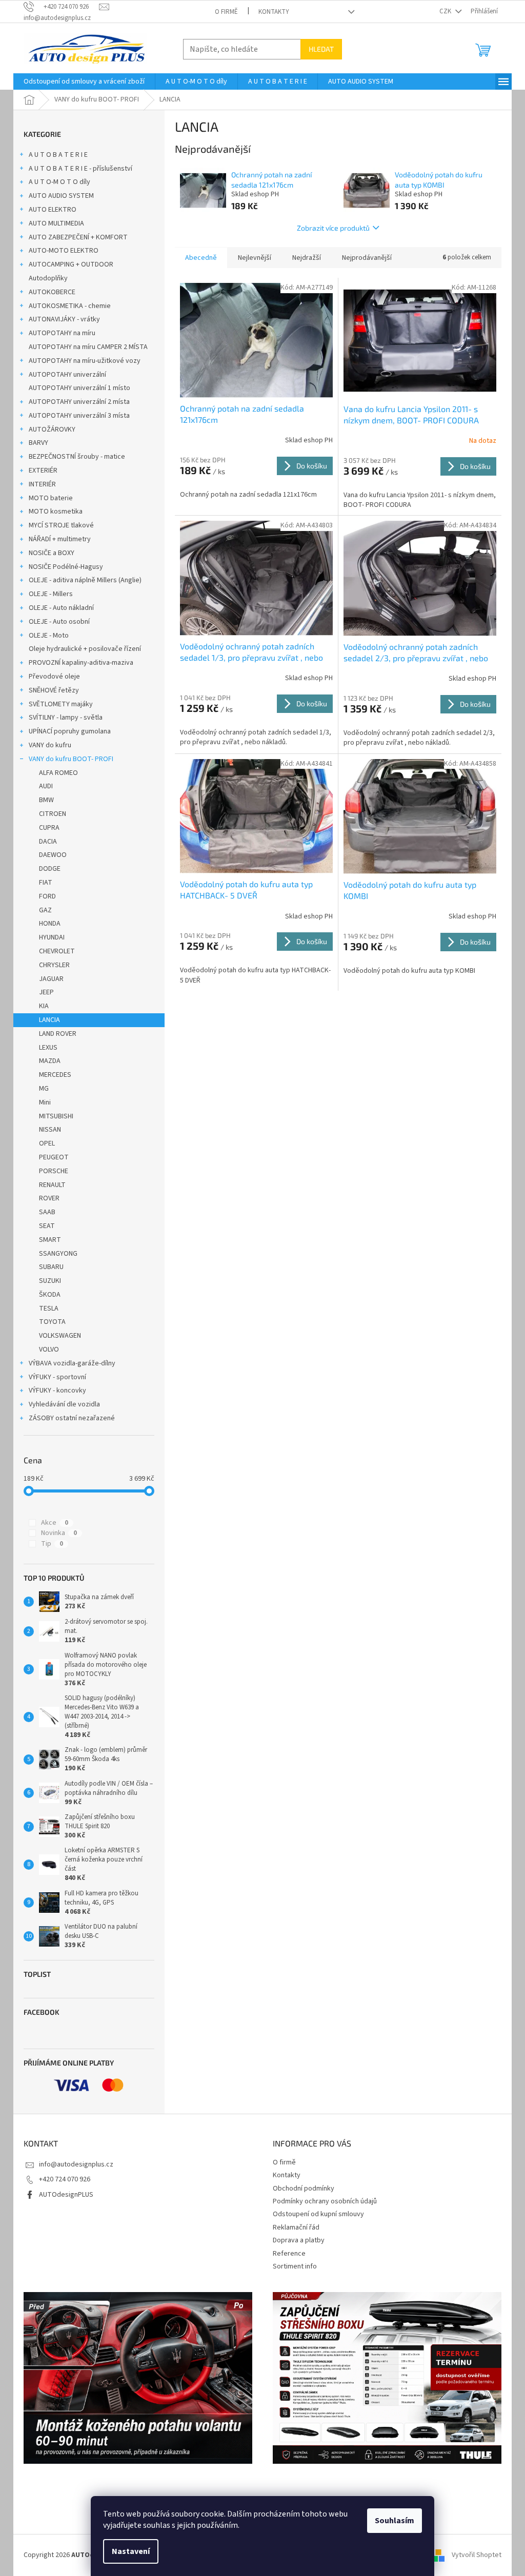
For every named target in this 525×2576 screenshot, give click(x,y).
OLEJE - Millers (51, 594)
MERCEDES (55, 1075)
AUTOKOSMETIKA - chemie (70, 306)
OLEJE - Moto (49, 636)
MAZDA (50, 1061)
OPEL (47, 1143)
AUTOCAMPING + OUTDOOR (71, 264)
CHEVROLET (57, 951)
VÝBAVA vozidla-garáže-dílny (72, 1363)
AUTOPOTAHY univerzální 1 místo (79, 388)
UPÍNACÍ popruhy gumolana (70, 731)
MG (44, 1089)
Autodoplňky (48, 278)
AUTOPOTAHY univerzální (67, 375)
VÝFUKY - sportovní (57, 1377)
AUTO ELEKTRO (53, 210)
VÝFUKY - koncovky (57, 1391)
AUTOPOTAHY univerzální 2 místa (79, 402)
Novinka (59, 1533)
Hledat (321, 49)
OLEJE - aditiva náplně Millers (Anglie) (85, 580)
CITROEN (53, 814)
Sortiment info (295, 2266)
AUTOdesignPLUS (66, 2195)
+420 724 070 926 (65, 2179)
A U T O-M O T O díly (59, 182)
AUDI (46, 786)
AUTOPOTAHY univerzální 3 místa (79, 416)
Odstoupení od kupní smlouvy (318, 2214)
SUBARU (51, 1267)
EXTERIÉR (43, 471)
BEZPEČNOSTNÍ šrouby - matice (77, 457)
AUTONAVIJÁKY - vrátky (64, 319)
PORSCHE (54, 1171)
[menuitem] (84, 81)
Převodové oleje (54, 677)
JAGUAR (51, 979)
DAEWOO (53, 855)
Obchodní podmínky (304, 2189)
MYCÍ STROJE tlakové (61, 525)
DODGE (50, 869)
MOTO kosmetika (56, 512)
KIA (44, 1006)
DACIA (48, 842)
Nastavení (131, 2551)
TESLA (49, 1309)
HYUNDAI (52, 937)
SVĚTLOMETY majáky (61, 704)
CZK (446, 11)
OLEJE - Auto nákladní (61, 608)
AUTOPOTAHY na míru (62, 333)
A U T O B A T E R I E (58, 155)
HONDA (50, 924)
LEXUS (48, 1048)
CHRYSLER (54, 965)
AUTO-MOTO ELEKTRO (64, 251)
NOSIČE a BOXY (52, 553)
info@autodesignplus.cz (76, 2164)
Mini (45, 1102)
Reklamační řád (296, 2227)
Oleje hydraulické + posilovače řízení (85, 649)
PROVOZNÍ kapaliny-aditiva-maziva (81, 663)
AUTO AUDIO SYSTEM (61, 196)
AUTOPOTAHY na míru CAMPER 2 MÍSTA (88, 347)
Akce (55, 1523)
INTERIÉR (42, 484)
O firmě (226, 12)
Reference (289, 2254)
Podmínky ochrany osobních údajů (325, 2201)
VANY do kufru (50, 745)
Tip (52, 1544)
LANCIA (49, 1020)
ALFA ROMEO (58, 773)
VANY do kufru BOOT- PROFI (71, 759)
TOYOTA (52, 1322)
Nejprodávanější (367, 258)
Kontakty (274, 12)
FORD (47, 896)
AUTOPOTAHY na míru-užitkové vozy (85, 361)
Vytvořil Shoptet (477, 2555)
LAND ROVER (58, 1034)
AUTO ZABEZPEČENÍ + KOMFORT (78, 237)
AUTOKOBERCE (52, 292)
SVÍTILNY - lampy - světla (66, 718)
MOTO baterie (51, 498)
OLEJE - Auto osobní (59, 622)
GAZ (45, 910)
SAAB (47, 1212)
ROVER (49, 1198)
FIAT (46, 883)
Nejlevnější (255, 258)
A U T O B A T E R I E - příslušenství (80, 169)
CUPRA (49, 828)
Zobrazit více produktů (333, 228)
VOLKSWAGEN (60, 1336)
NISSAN (50, 1130)
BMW (46, 800)
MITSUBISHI (56, 1116)
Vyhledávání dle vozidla (64, 1404)
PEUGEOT (54, 1157)
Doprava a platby (299, 2240)
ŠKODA (50, 1295)
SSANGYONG (58, 1254)
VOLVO (49, 1350)
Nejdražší (307, 258)
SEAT (47, 1226)
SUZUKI (50, 1281)
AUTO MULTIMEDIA (56, 223)
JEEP (46, 992)
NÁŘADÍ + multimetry (60, 539)
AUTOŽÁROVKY (52, 430)
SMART (50, 1240)
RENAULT (52, 1185)
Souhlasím (395, 2521)
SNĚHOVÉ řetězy (54, 690)
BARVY (38, 443)
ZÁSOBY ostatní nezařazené (72, 1418)
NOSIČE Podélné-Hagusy (66, 567)
